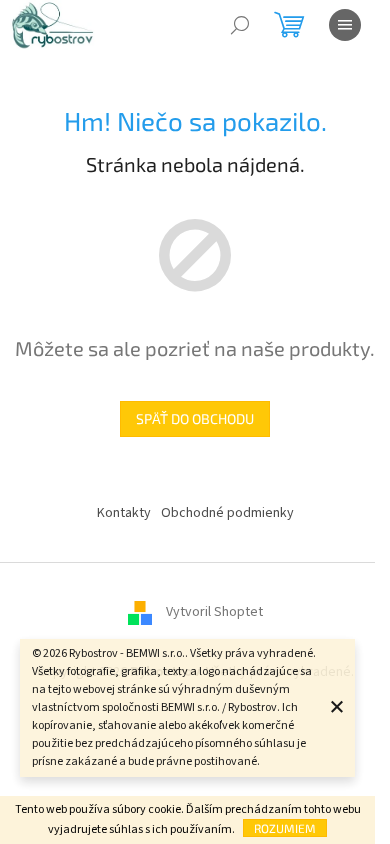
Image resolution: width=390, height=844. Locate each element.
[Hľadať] (240, 25)
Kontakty (124, 513)
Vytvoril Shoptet (214, 612)
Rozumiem (285, 828)
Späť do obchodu (195, 418)
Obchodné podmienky (227, 513)
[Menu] (345, 25)
